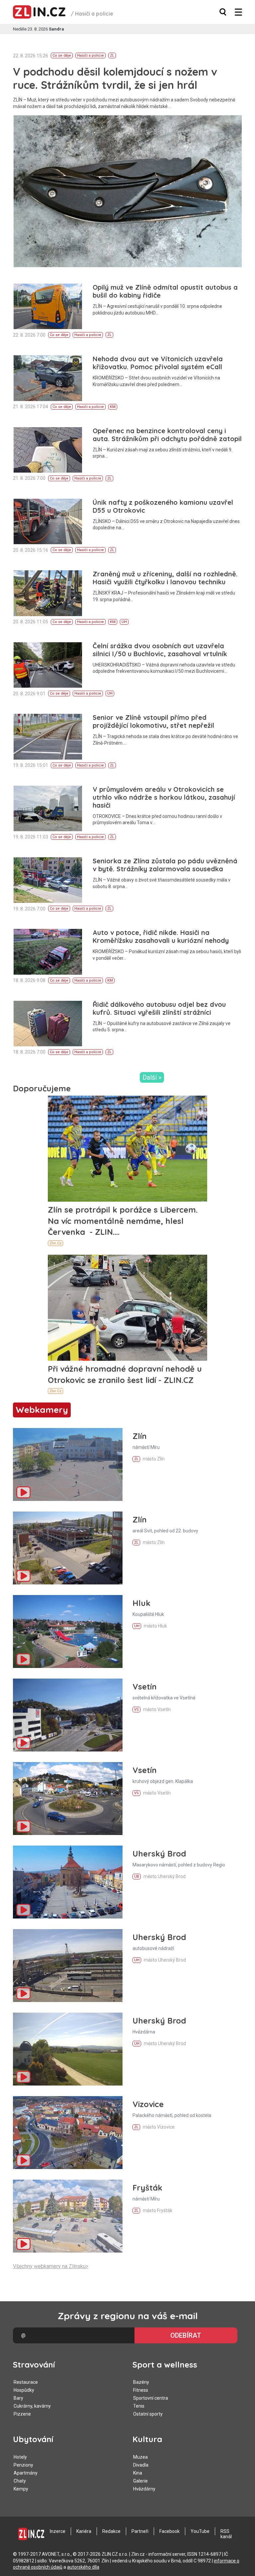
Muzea (140, 2457)
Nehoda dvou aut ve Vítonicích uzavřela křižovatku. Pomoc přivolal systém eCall (158, 363)
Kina (138, 2473)
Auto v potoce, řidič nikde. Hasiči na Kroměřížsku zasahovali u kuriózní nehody (161, 936)
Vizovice (148, 2104)
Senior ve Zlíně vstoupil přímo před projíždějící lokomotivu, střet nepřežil (153, 721)
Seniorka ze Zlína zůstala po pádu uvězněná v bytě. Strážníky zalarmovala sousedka (165, 865)
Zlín (140, 1436)
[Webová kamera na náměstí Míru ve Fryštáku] (68, 2216)
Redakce (111, 2531)
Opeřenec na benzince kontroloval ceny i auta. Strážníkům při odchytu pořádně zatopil (167, 435)
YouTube (200, 2531)
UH (124, 622)
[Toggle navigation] (238, 12)
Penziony (23, 2465)
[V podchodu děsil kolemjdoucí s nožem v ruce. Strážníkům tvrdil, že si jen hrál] (128, 191)
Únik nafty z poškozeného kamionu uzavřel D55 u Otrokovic (163, 506)
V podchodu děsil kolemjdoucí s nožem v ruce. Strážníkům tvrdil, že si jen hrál (115, 78)
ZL (112, 56)
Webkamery (42, 1410)
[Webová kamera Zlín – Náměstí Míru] (68, 1464)
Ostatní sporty (148, 2414)
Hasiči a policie (90, 56)
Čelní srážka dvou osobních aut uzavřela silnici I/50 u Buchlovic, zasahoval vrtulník (160, 650)
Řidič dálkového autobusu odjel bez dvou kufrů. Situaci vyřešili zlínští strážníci (159, 1008)
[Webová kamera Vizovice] (68, 2133)
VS (136, 1710)
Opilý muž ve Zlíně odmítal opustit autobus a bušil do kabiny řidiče (165, 291)
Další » (152, 1077)
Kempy (21, 2489)
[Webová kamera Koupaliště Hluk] (68, 1631)
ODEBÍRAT (186, 2335)
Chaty (20, 2481)
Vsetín (145, 1687)
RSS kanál (226, 2534)
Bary (18, 2398)
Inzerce (58, 2531)
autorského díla (83, 2567)
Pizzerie (22, 2414)
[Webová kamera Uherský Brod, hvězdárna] (68, 2049)
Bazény (141, 2382)
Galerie (140, 2481)
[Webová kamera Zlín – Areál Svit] (68, 1548)
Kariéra (84, 2531)
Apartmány (26, 2473)
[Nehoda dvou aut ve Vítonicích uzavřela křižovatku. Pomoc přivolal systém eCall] (48, 378)
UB (137, 1877)
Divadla (141, 2465)
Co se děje (62, 56)
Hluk (141, 1603)
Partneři (140, 2531)
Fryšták (147, 2188)
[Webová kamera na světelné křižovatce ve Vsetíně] (68, 1715)
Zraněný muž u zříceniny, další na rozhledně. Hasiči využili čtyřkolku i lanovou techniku (165, 578)
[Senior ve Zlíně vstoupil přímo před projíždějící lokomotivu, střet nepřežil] (48, 737)
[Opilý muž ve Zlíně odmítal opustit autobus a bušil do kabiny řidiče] (48, 306)
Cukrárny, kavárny (32, 2406)
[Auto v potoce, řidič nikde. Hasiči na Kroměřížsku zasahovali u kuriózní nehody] (48, 952)
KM (113, 407)
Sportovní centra (151, 2398)
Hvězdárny (144, 2489)
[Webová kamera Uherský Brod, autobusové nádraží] (68, 1966)
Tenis (139, 2406)
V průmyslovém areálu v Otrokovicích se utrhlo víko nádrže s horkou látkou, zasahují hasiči (164, 797)
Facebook (170, 2531)
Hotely (20, 2457)
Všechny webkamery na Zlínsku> (51, 2266)
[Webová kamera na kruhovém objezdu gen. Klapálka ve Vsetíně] (68, 1799)
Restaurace (26, 2382)
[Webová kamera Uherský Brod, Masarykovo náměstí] (68, 1882)
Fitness (141, 2390)
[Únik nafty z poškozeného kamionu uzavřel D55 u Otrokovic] (48, 521)
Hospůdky (24, 2390)
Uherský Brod (159, 1854)
